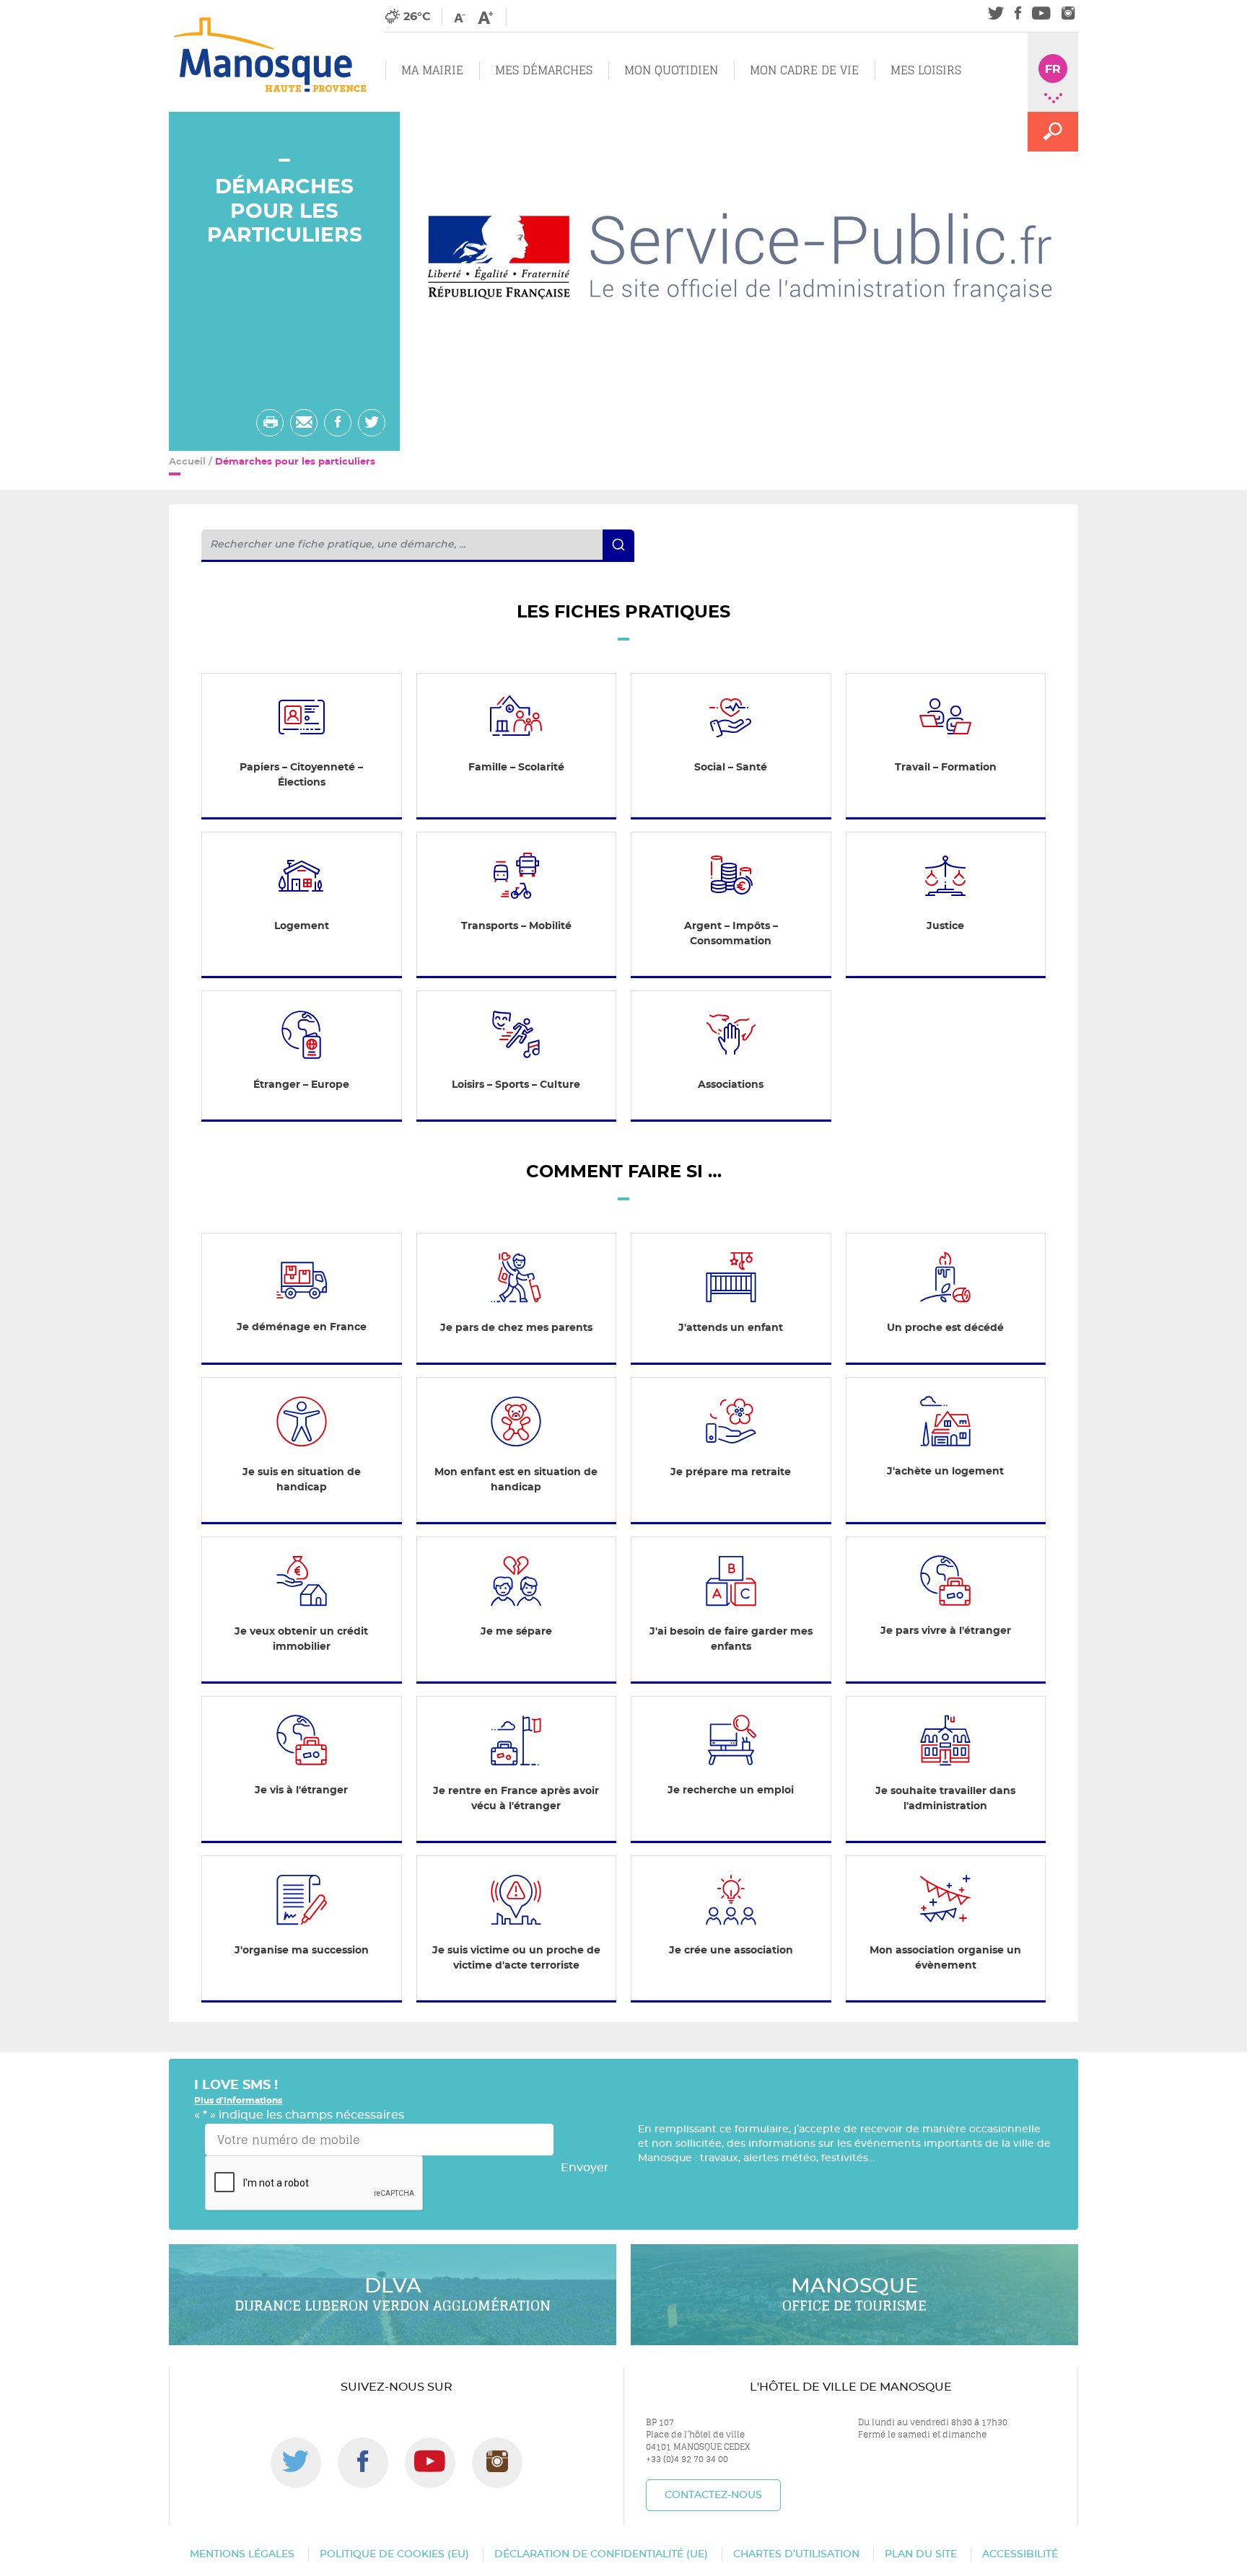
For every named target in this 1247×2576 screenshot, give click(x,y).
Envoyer (585, 2168)
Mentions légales (242, 2554)
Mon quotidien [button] (671, 70)
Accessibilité (1020, 2554)
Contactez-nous (713, 2495)
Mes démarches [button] (544, 70)
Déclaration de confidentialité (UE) (601, 2554)
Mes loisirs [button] (926, 70)
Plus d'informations (238, 2101)
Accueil (187, 462)
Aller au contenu (135, 8)
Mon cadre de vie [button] (804, 70)
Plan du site (921, 2554)
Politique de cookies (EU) (394, 2554)
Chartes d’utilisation (796, 2554)
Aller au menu (41, 8)
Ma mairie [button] (432, 70)
